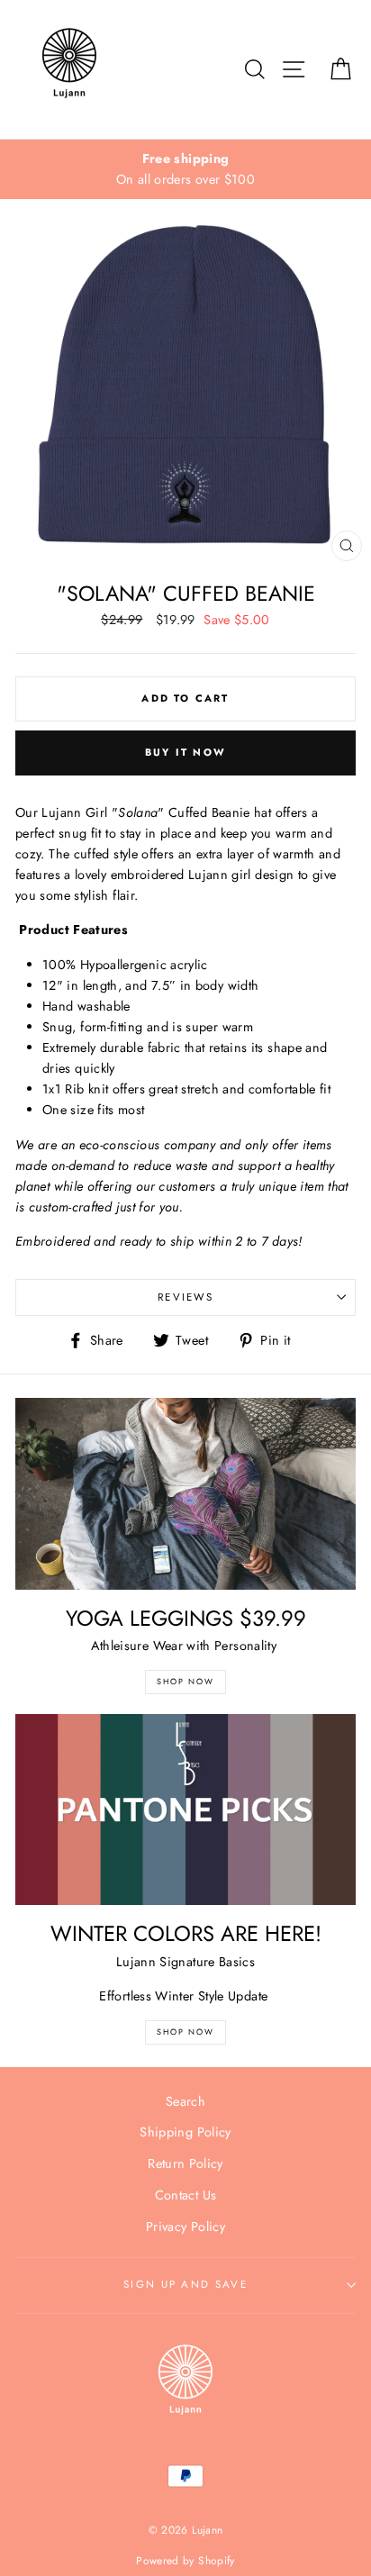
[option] (185, 169)
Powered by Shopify (185, 2560)
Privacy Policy (185, 2227)
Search (185, 2101)
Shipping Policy (185, 2132)
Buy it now (185, 752)
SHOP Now (185, 1681)
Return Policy (185, 2163)
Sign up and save (185, 2284)
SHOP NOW (185, 2032)
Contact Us (186, 2195)
